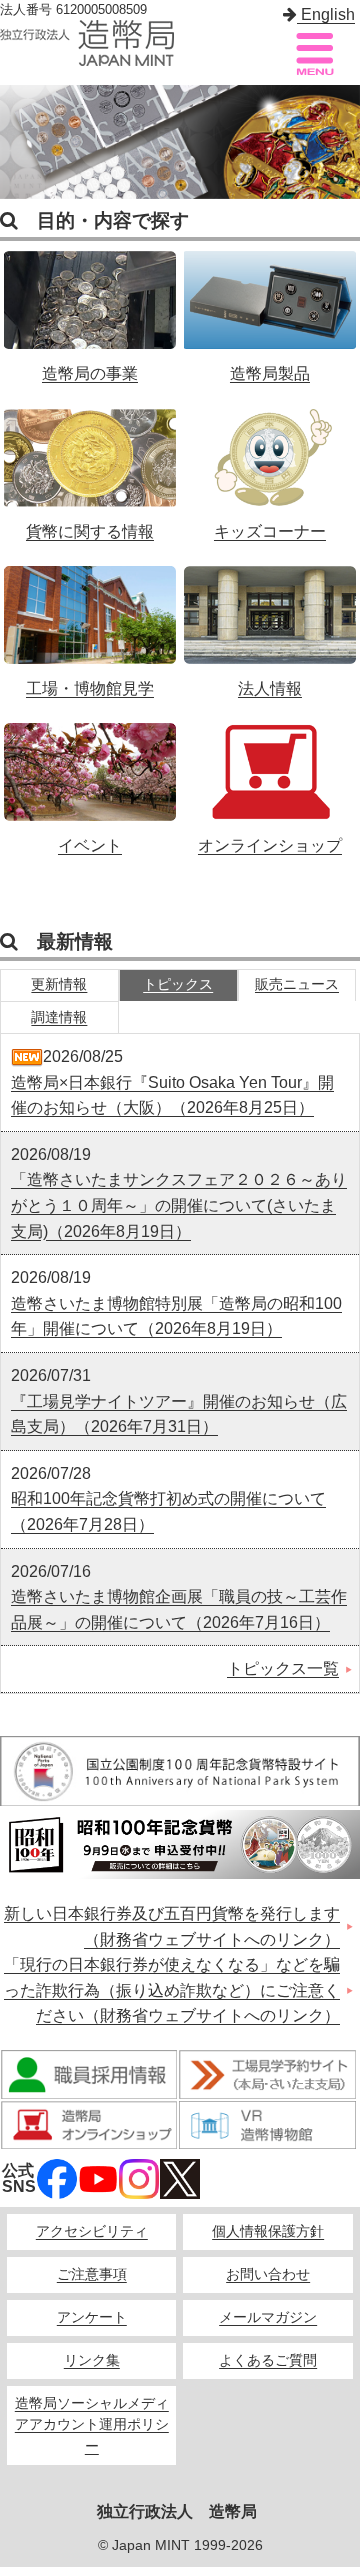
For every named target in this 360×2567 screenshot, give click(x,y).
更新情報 (59, 984)
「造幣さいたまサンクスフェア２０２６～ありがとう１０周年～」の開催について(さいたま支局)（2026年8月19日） (179, 1205)
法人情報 (270, 621)
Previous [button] (20, 142)
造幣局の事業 (90, 306)
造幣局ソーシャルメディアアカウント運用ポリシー (92, 2425)
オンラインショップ (270, 778)
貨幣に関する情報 (90, 464)
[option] (180, 142)
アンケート (92, 2317)
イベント (90, 778)
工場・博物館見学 (90, 621)
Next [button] (340, 142)
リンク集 (92, 2360)
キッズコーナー (270, 464)
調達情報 (59, 1017)
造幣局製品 (270, 306)
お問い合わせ (268, 2274)
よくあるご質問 (268, 2360)
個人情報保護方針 (268, 2231)
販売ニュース (297, 984)
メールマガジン (268, 2317)
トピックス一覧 (283, 1668)
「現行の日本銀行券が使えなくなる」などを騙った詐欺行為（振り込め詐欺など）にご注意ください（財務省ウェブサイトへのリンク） (172, 1990)
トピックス (178, 984)
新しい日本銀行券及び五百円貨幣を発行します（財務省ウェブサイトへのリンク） (172, 1926)
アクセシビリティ (92, 2231)
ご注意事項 (92, 2274)
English (326, 14)
